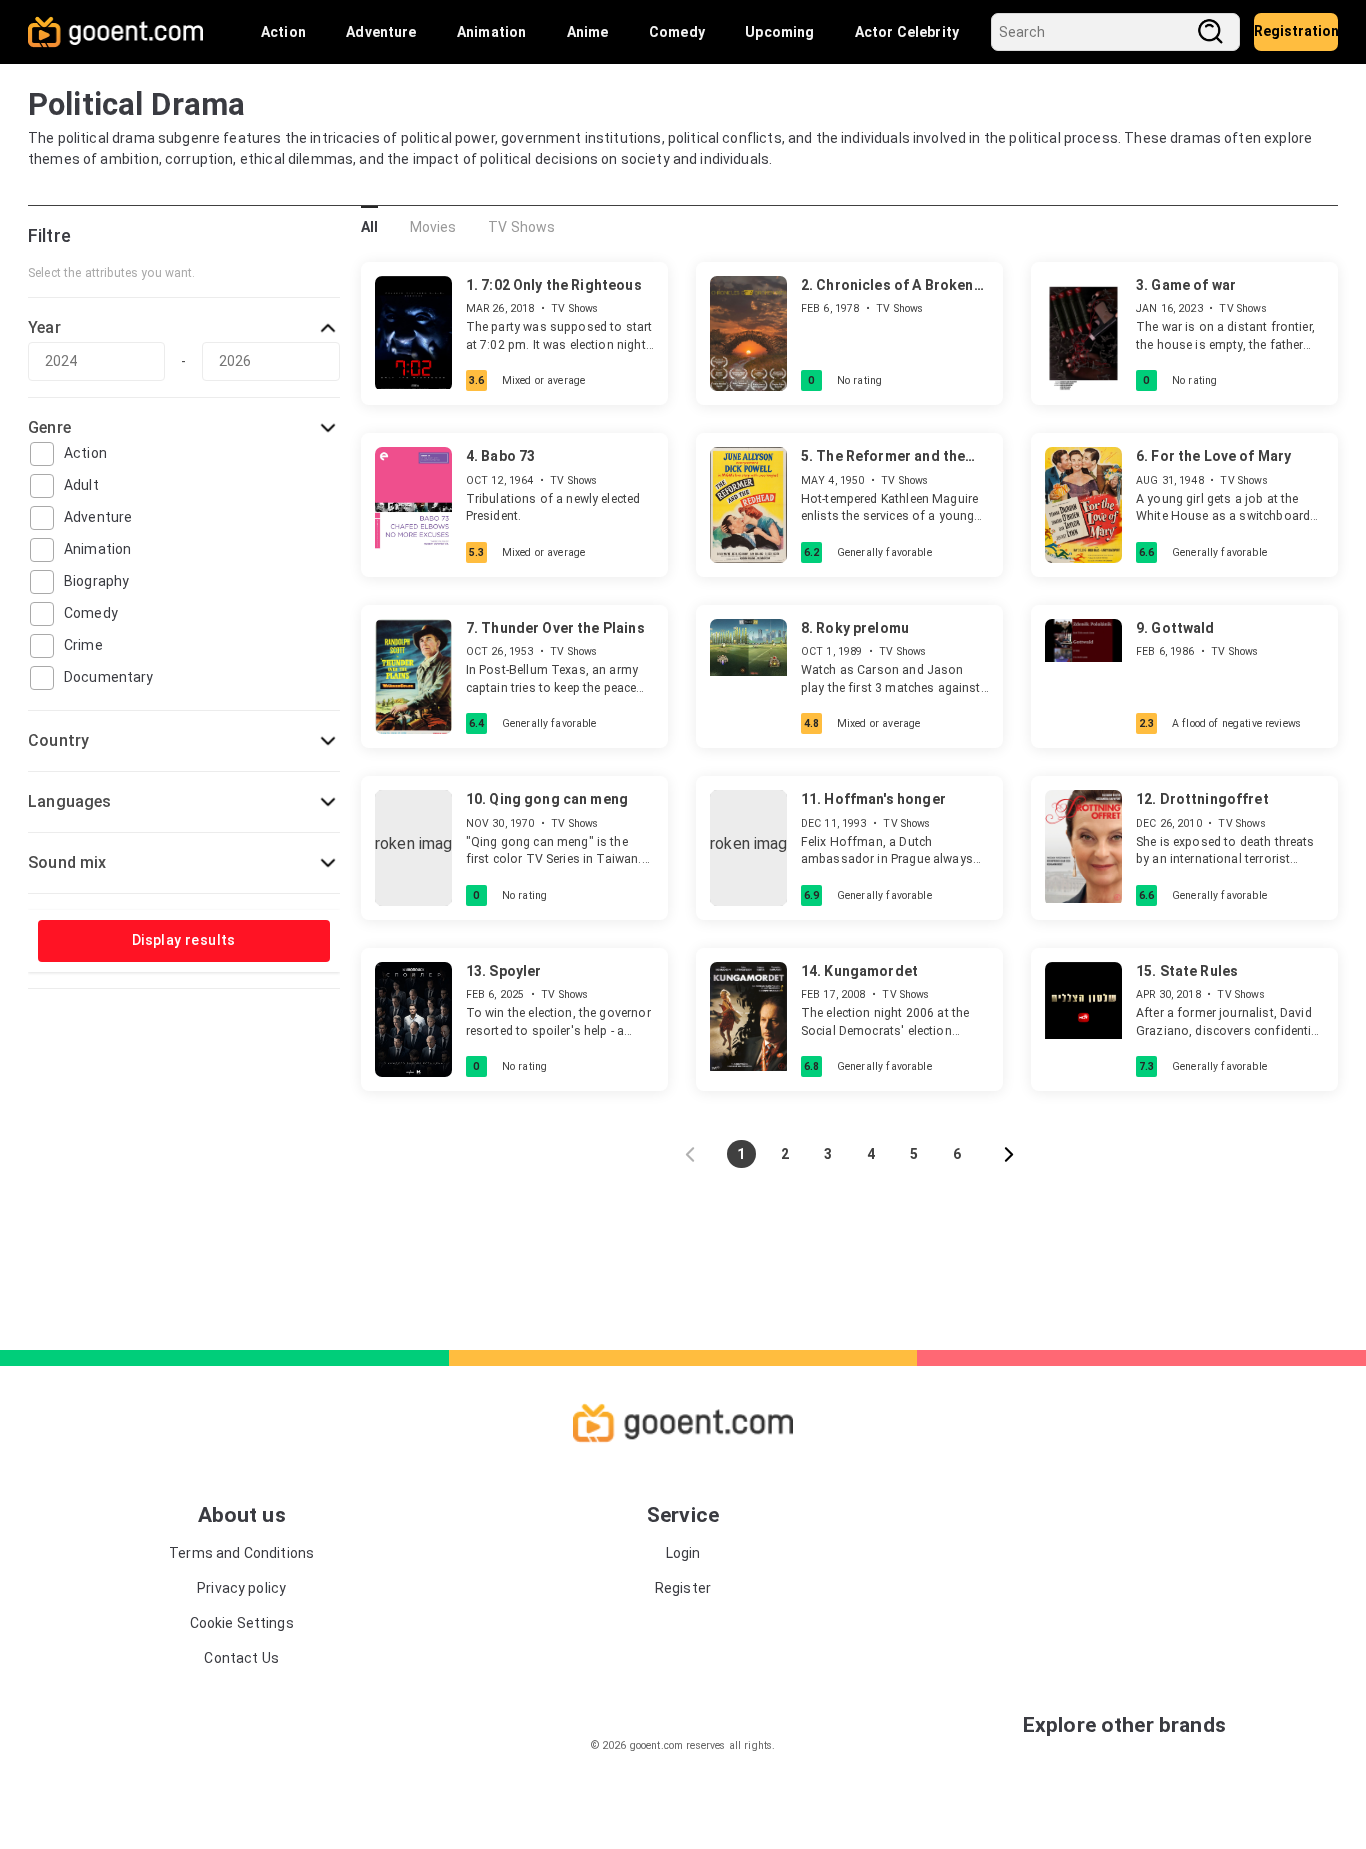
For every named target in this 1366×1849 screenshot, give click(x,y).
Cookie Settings (242, 1623)
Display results (184, 940)
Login (683, 1553)
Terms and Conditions (241, 1553)
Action (283, 32)
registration (1296, 31)
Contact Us (241, 1658)
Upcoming (779, 32)
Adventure (381, 32)
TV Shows (521, 227)
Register (683, 1588)
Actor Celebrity (907, 32)
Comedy (677, 32)
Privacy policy (241, 1588)
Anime (588, 32)
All (369, 227)
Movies (433, 227)
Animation (491, 32)
